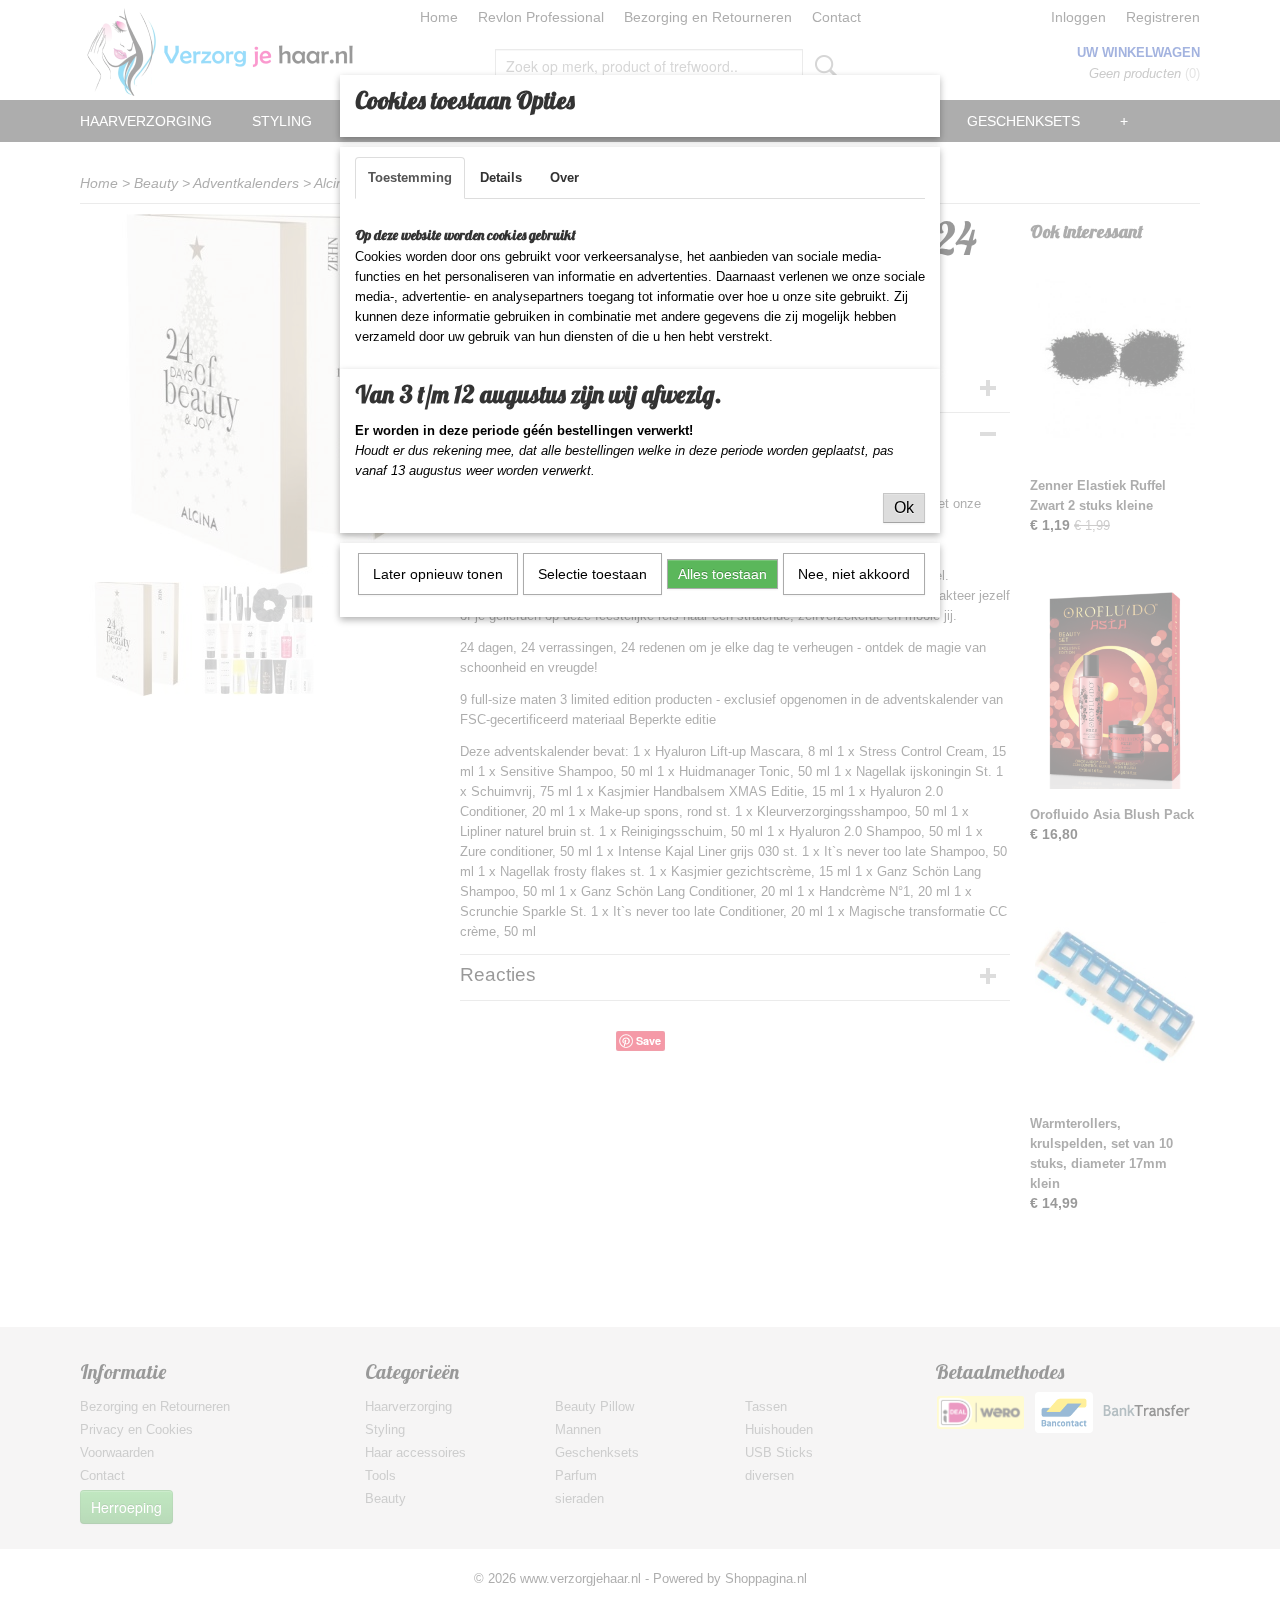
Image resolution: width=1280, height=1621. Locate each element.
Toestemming (410, 177)
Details (501, 177)
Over (564, 177)
